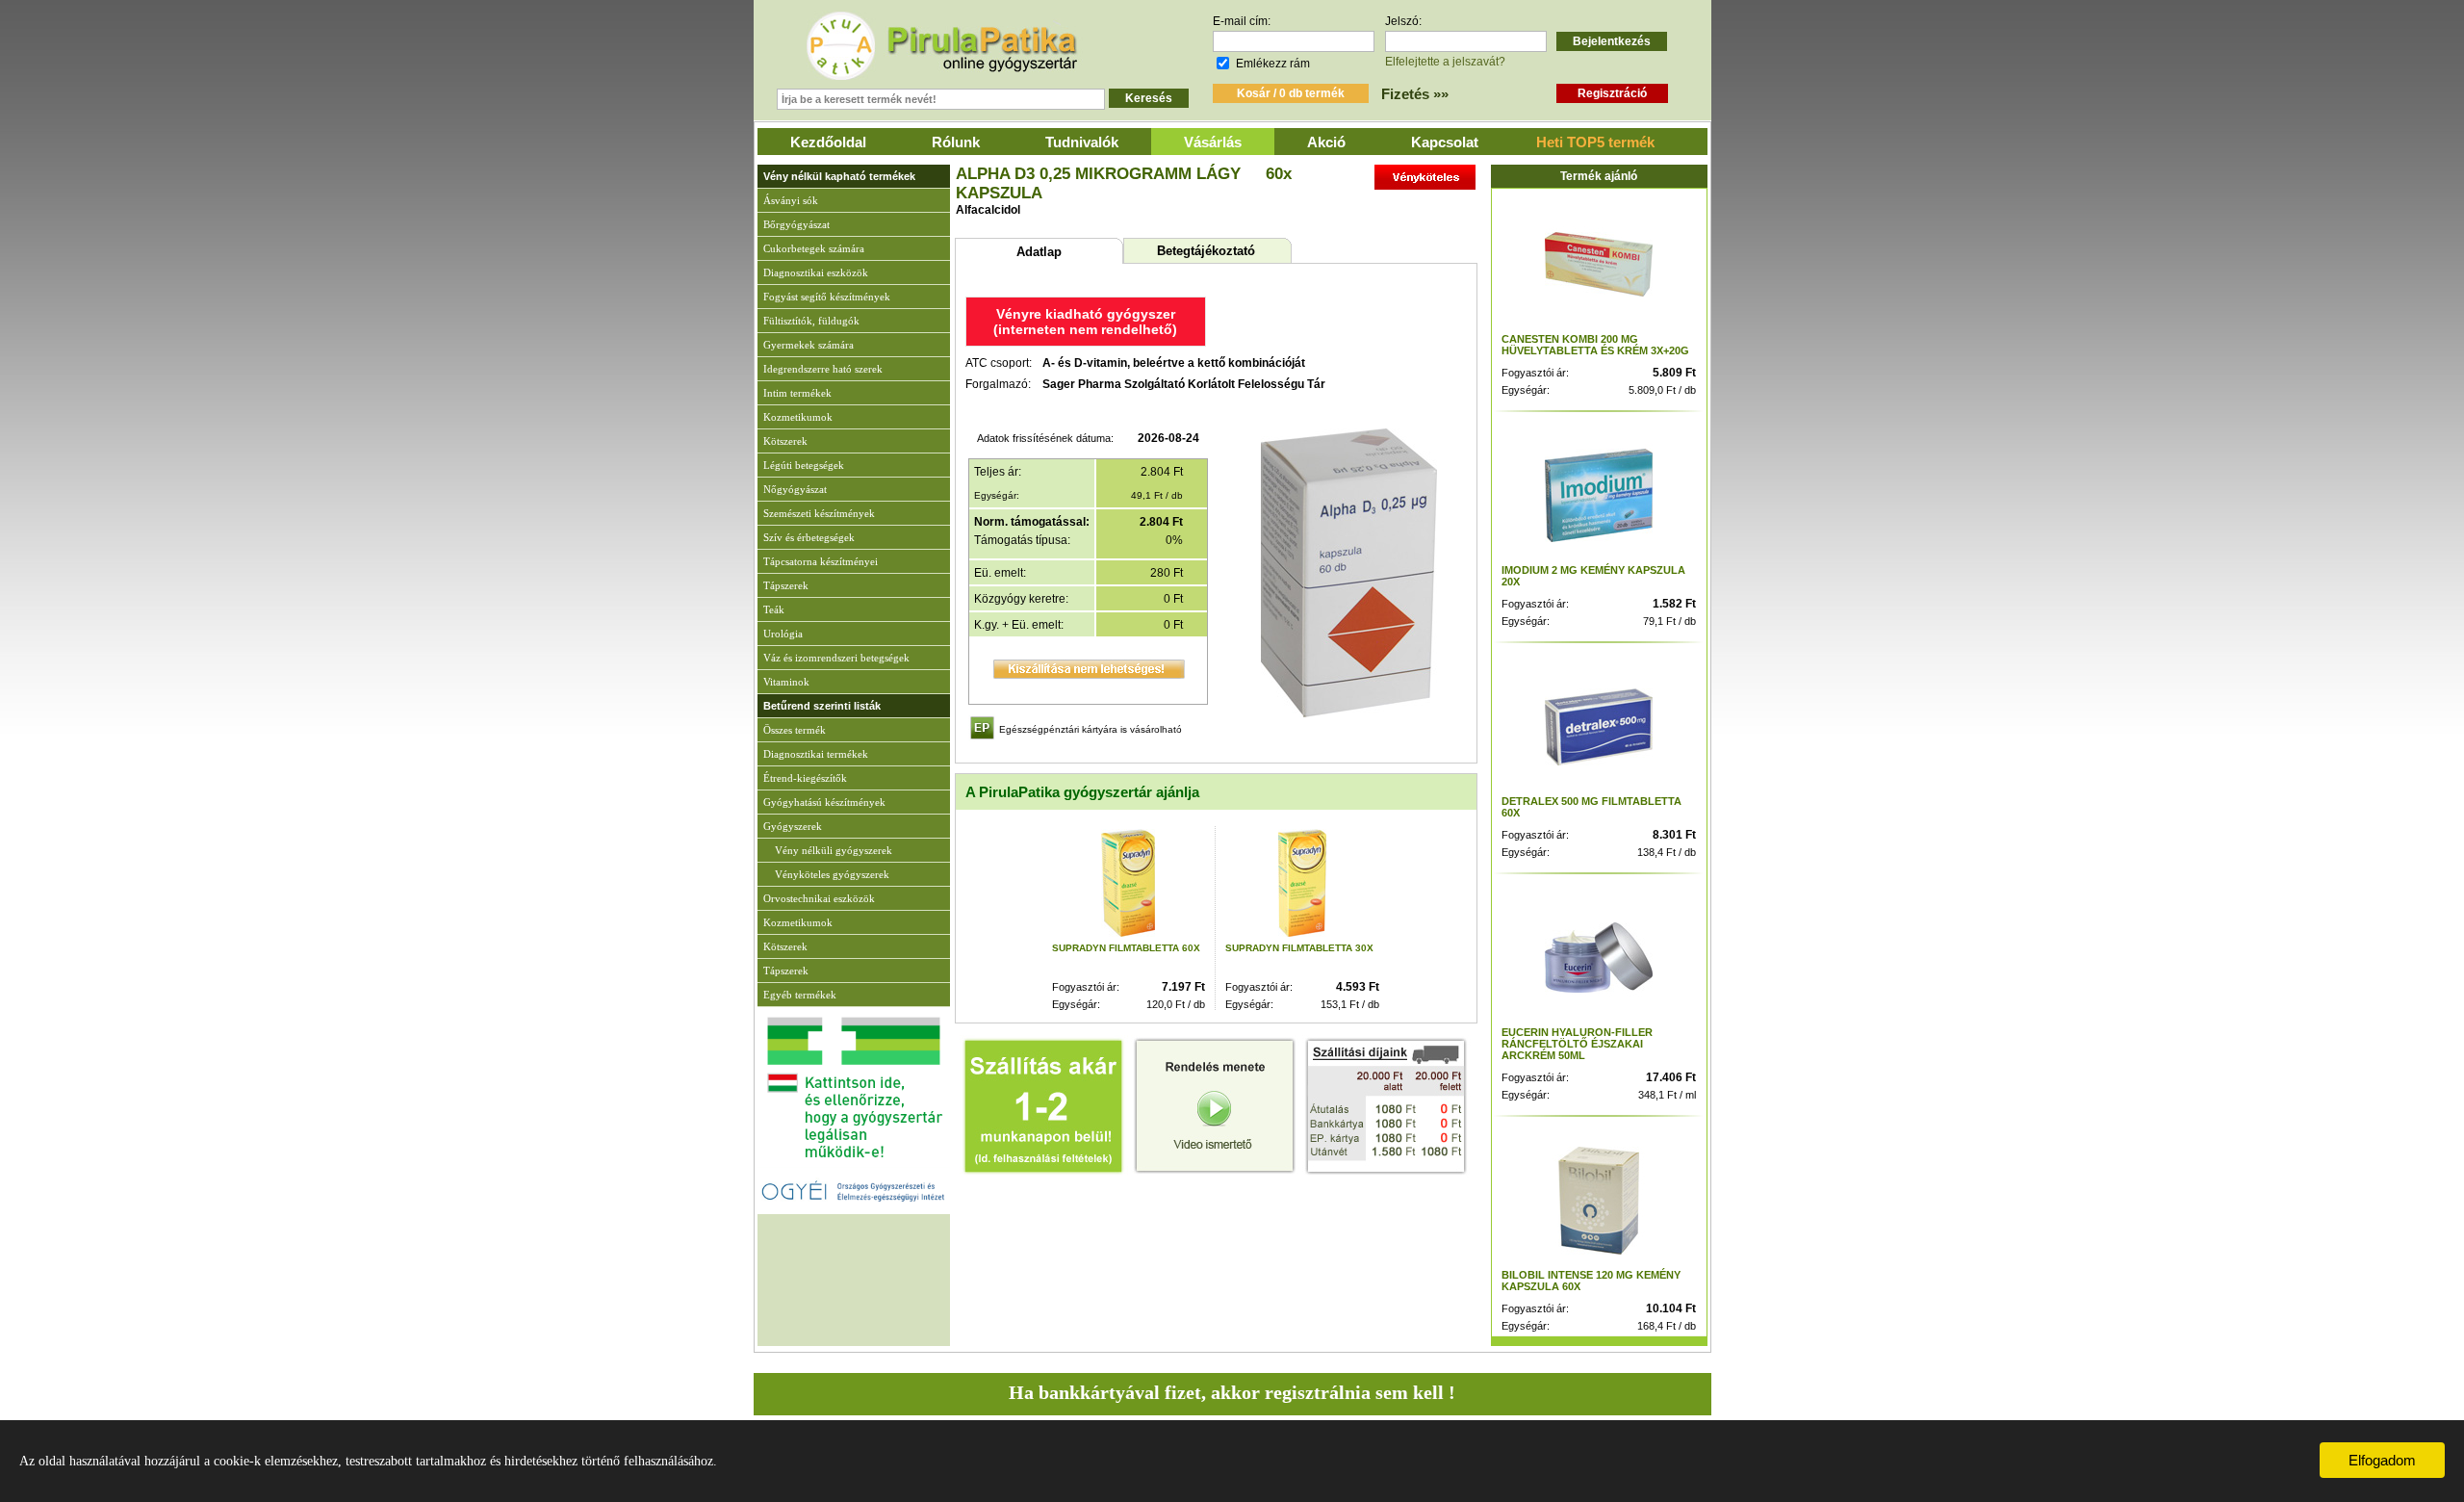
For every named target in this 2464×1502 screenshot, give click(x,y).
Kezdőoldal (828, 142)
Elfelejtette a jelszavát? (1445, 62)
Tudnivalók (1082, 142)
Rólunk (956, 142)
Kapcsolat (1445, 142)
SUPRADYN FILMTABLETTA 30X (1299, 948)
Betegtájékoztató (1206, 251)
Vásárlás (1213, 142)
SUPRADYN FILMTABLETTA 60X (1126, 948)
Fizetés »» (1415, 94)
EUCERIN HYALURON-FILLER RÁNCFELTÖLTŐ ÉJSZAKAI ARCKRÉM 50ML (1577, 1044)
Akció (1326, 142)
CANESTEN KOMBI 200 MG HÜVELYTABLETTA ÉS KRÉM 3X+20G (1595, 345)
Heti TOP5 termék (1595, 142)
